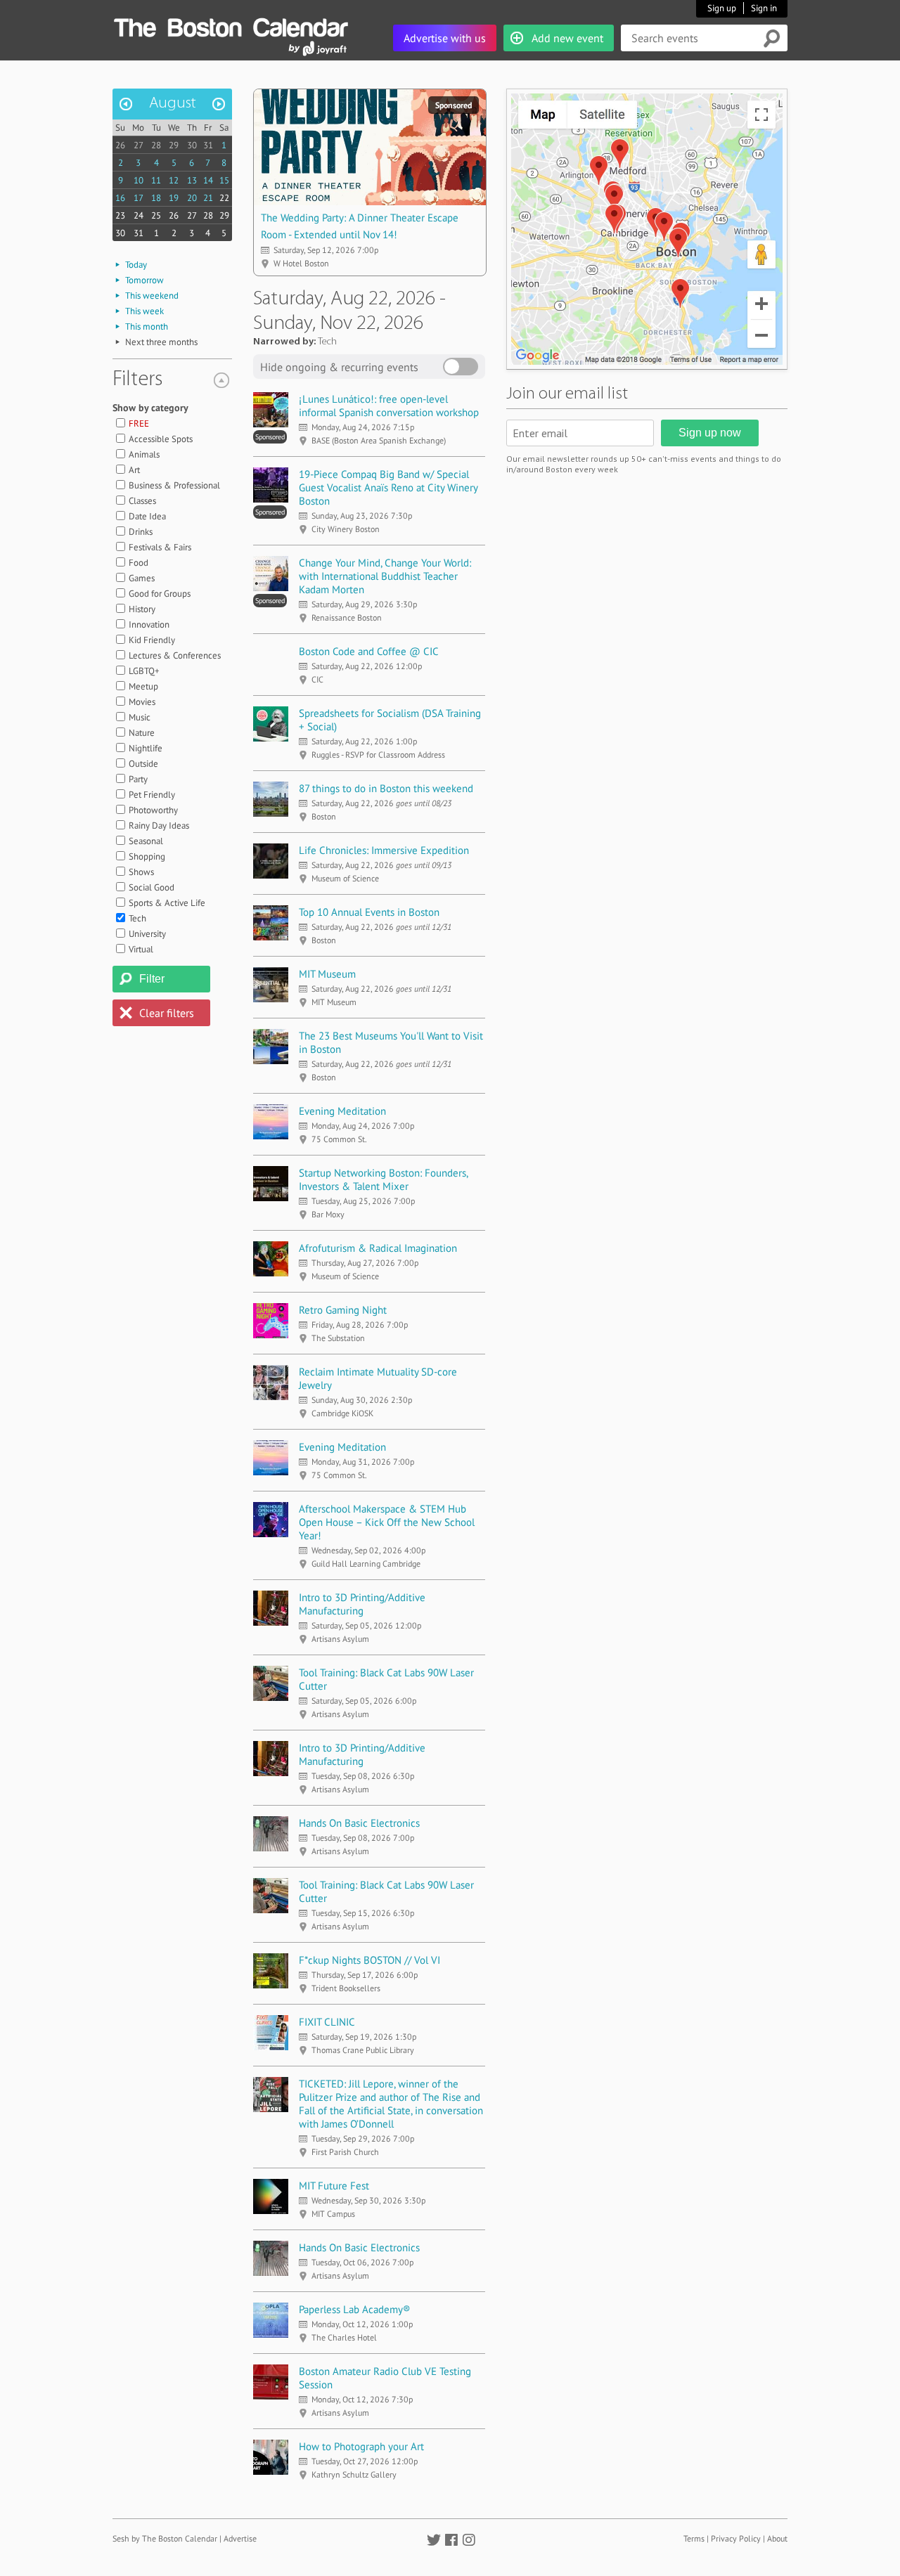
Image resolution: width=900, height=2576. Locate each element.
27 (139, 145)
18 (156, 198)
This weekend (152, 296)
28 (156, 145)
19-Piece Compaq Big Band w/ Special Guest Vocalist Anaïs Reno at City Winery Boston (388, 487)
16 (120, 198)
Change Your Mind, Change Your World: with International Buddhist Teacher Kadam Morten (385, 576)
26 (120, 145)
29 (174, 145)
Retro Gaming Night (343, 1310)
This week (144, 311)
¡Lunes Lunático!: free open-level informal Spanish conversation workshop (389, 406)
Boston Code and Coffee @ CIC (369, 651)
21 (208, 198)
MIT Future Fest (334, 2186)
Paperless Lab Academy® (355, 2309)
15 (224, 180)
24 (139, 215)
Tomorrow (144, 280)
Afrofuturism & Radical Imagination (378, 1248)
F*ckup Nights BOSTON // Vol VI (369, 1960)
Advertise (240, 2538)
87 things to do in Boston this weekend (386, 788)
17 (139, 198)
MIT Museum (327, 974)
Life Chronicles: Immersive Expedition (384, 850)
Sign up (722, 8)
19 (174, 198)
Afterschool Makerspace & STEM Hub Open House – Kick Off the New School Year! (387, 1522)
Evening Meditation (342, 1111)
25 (156, 215)
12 (174, 180)
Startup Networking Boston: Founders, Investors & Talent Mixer (383, 1179)
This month (147, 326)
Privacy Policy (736, 2538)
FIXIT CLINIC (327, 2022)
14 (208, 180)
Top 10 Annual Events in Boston (369, 912)
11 (156, 180)
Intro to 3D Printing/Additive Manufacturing (362, 1604)
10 (139, 180)
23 (120, 215)
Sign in (764, 8)
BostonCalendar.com (231, 25)
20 (192, 198)
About (777, 2538)
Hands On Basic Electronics (359, 1823)
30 (192, 145)
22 (224, 198)
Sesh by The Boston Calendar (165, 2538)
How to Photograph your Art (361, 2446)
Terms (694, 2538)
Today (136, 265)
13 (192, 180)
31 (208, 145)
